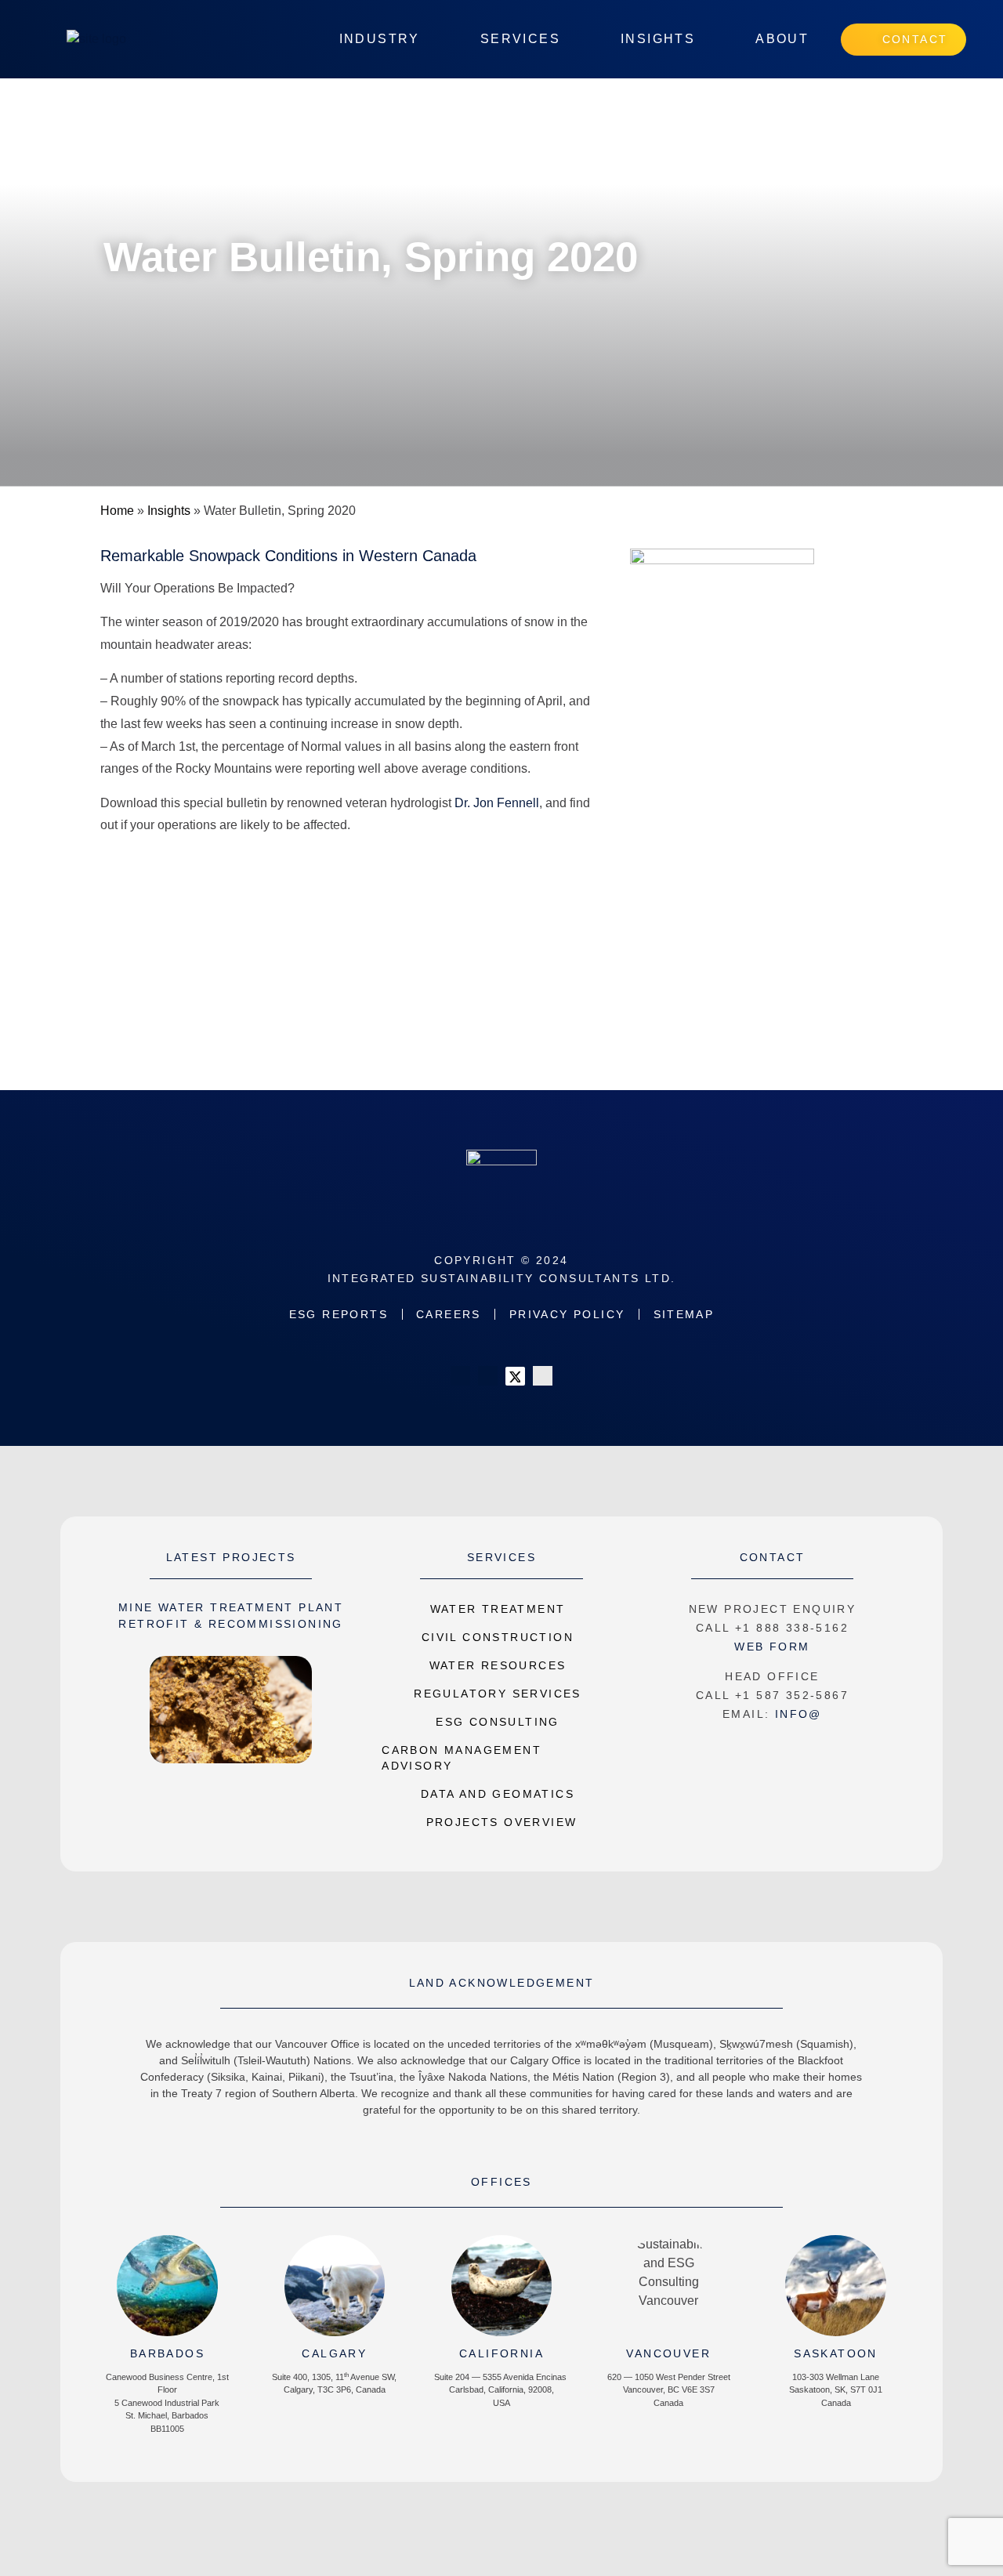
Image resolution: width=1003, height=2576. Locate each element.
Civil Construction (498, 1637)
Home (117, 511)
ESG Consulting (498, 1722)
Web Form (772, 1647)
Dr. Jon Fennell (497, 803)
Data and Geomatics (498, 1794)
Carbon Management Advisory (462, 1758)
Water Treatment (498, 1609)
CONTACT (773, 1557)
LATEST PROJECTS (231, 1557)
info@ (798, 1714)
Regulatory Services (498, 1694)
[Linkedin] (460, 1376)
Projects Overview (502, 1822)
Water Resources (498, 1665)
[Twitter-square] (515, 1376)
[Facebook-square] (488, 1376)
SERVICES (501, 1557)
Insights (169, 511)
